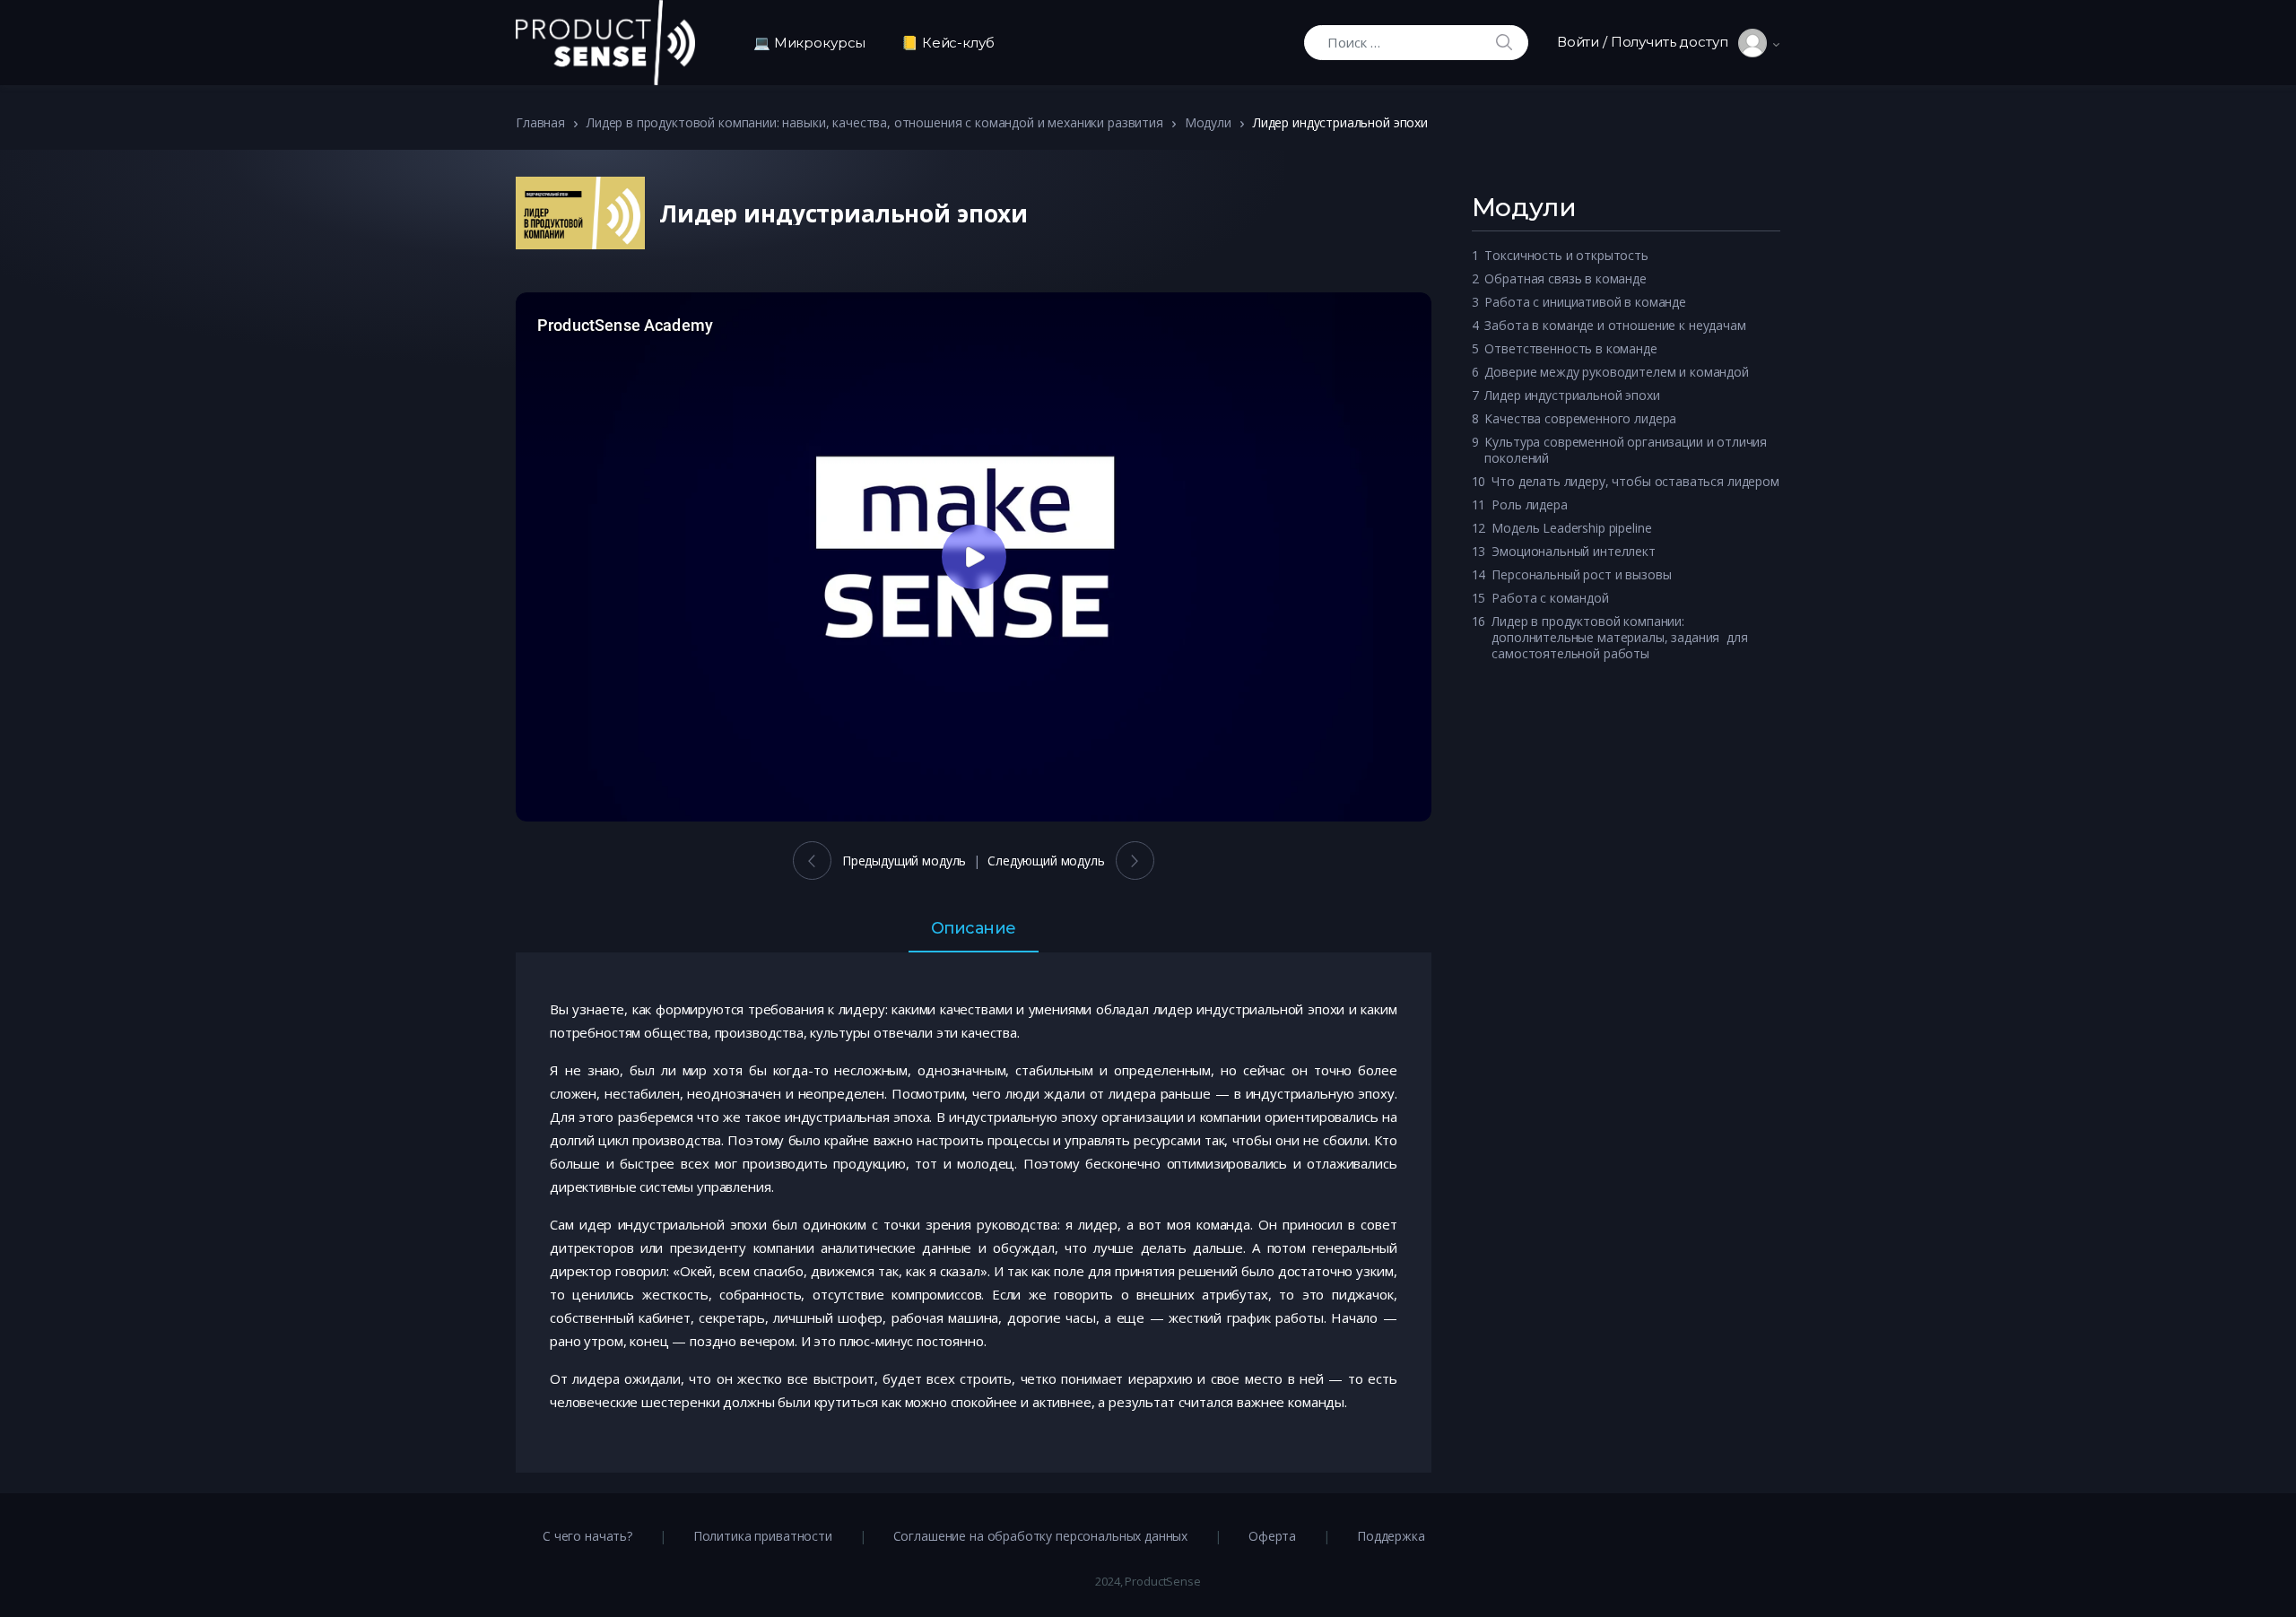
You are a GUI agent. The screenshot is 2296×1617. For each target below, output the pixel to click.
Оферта (1272, 1536)
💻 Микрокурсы (809, 43)
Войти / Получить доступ (1648, 42)
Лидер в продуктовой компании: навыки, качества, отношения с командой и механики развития (875, 122)
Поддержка (1391, 1536)
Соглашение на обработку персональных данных (1041, 1536)
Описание (974, 929)
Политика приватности (763, 1536)
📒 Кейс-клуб (948, 43)
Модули (1208, 122)
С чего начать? (587, 1536)
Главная (540, 122)
